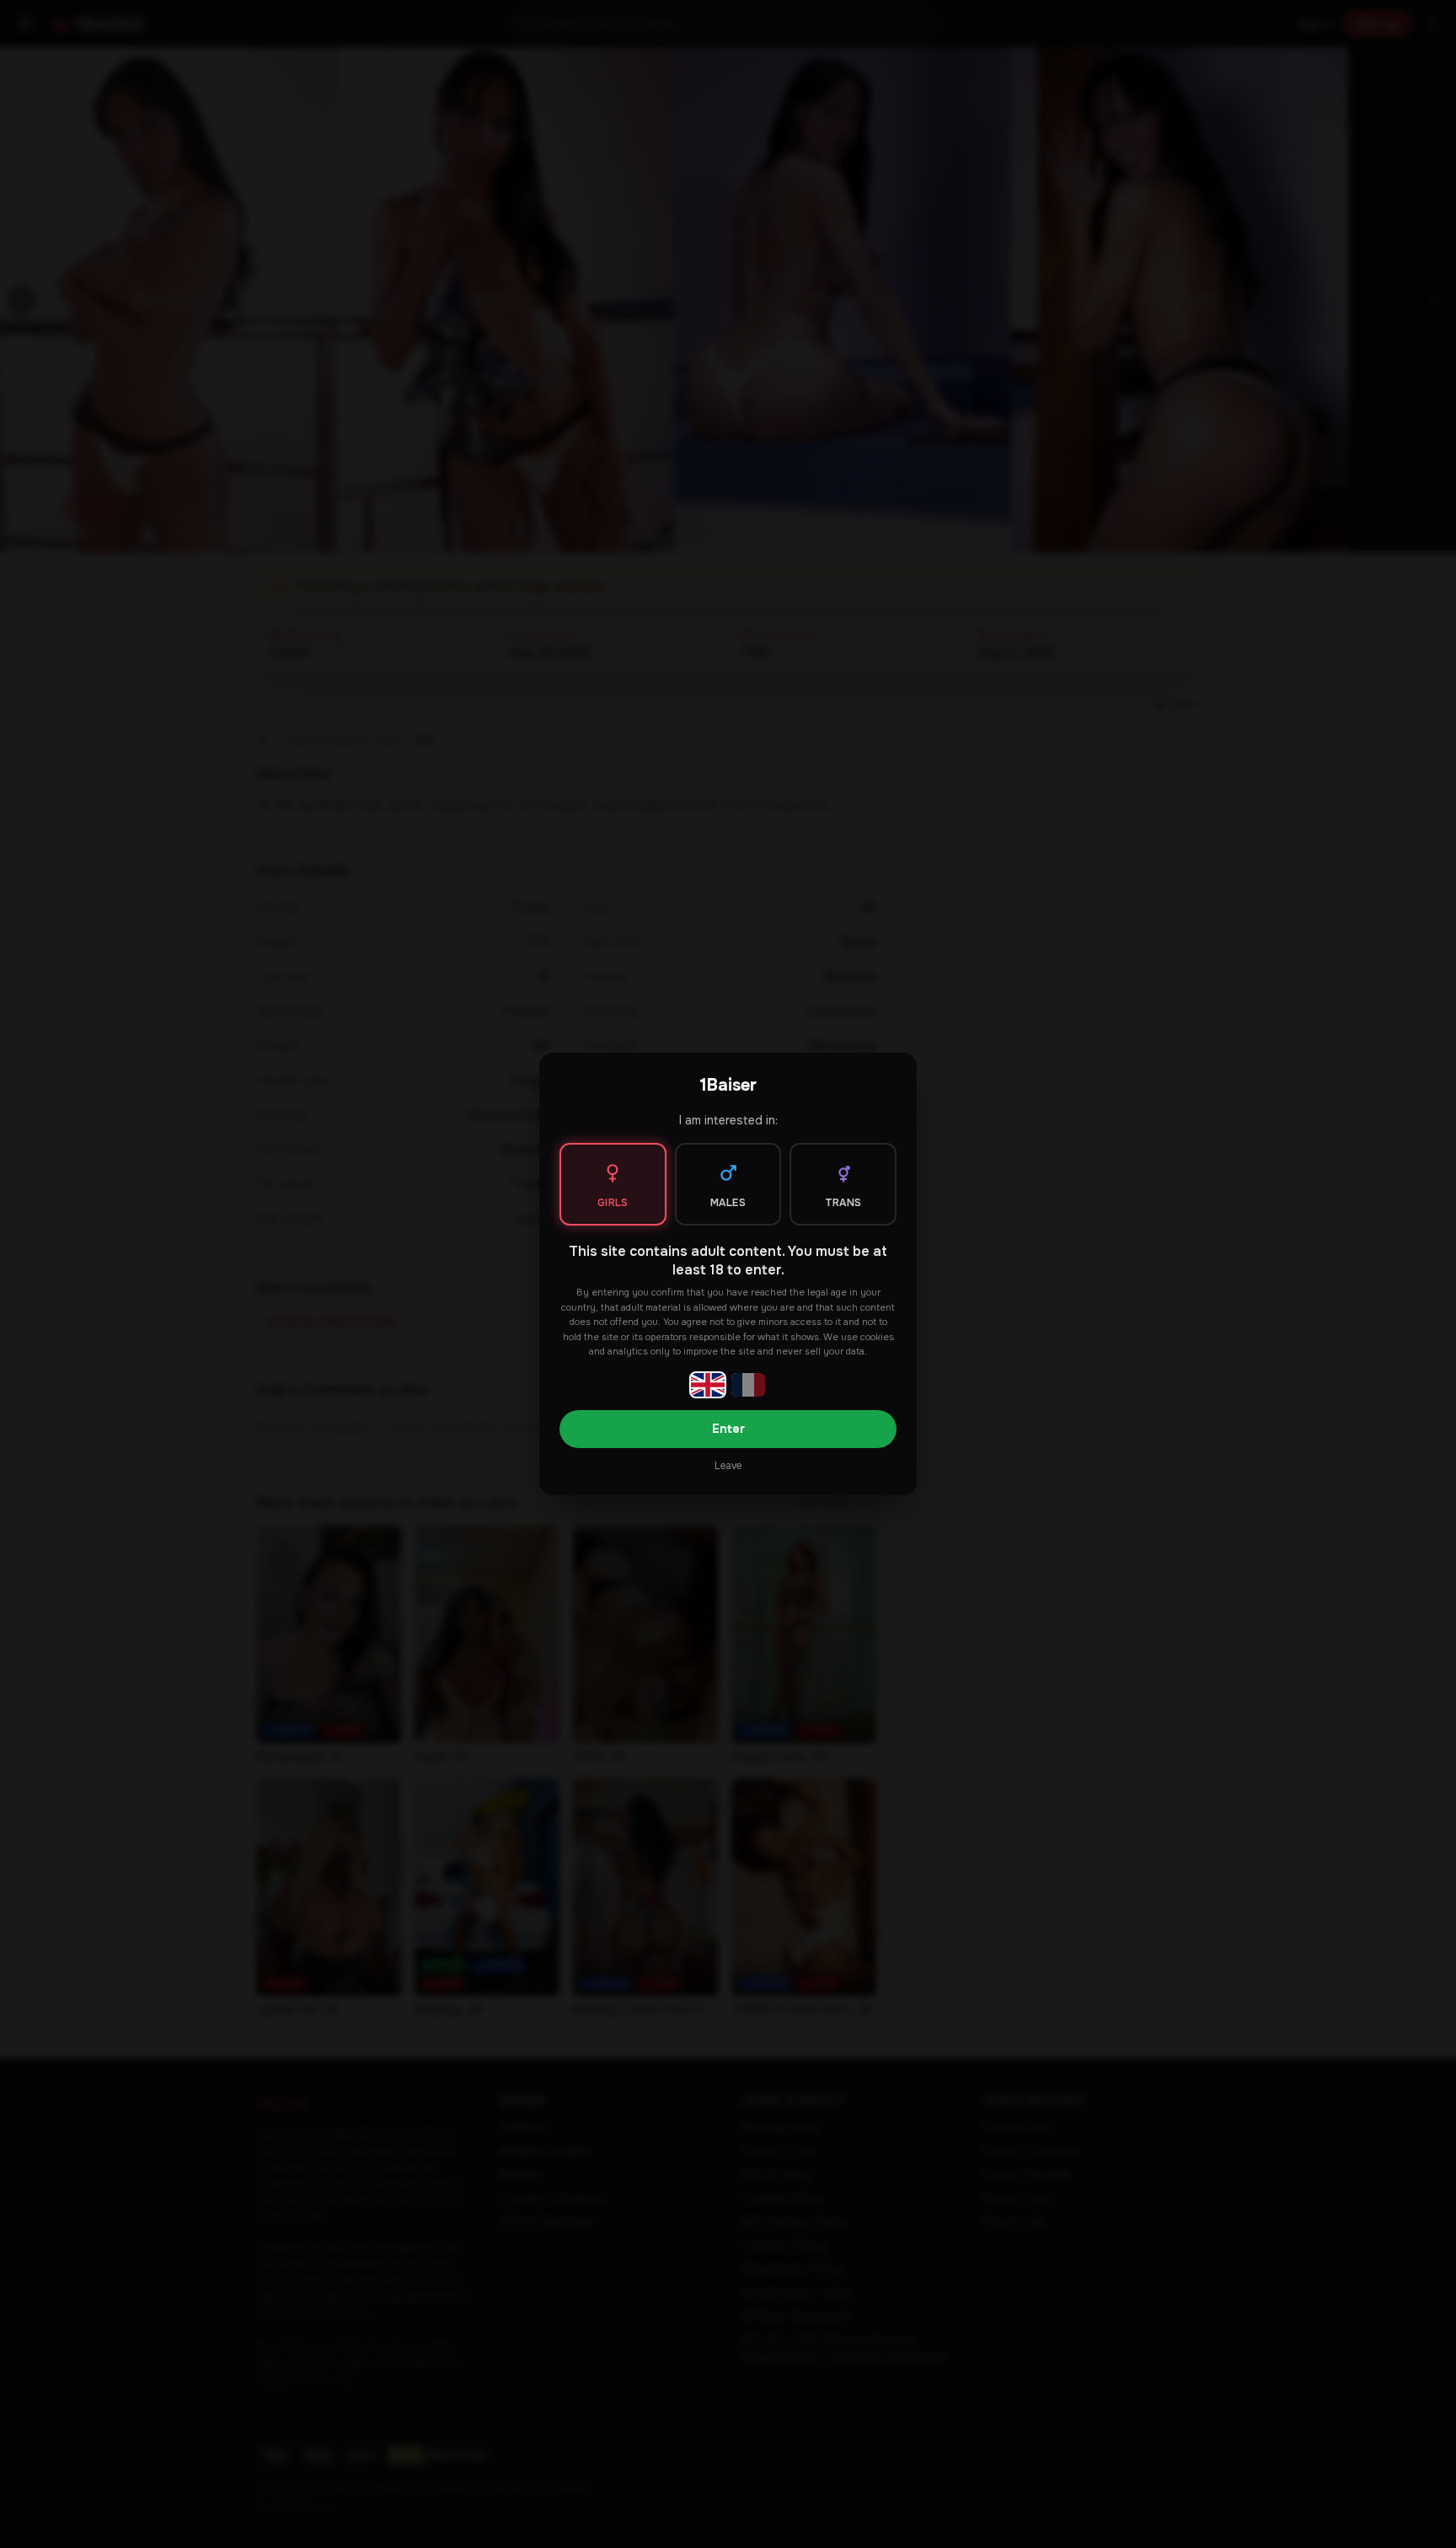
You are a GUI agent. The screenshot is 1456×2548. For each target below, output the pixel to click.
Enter (728, 1429)
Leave (728, 1466)
